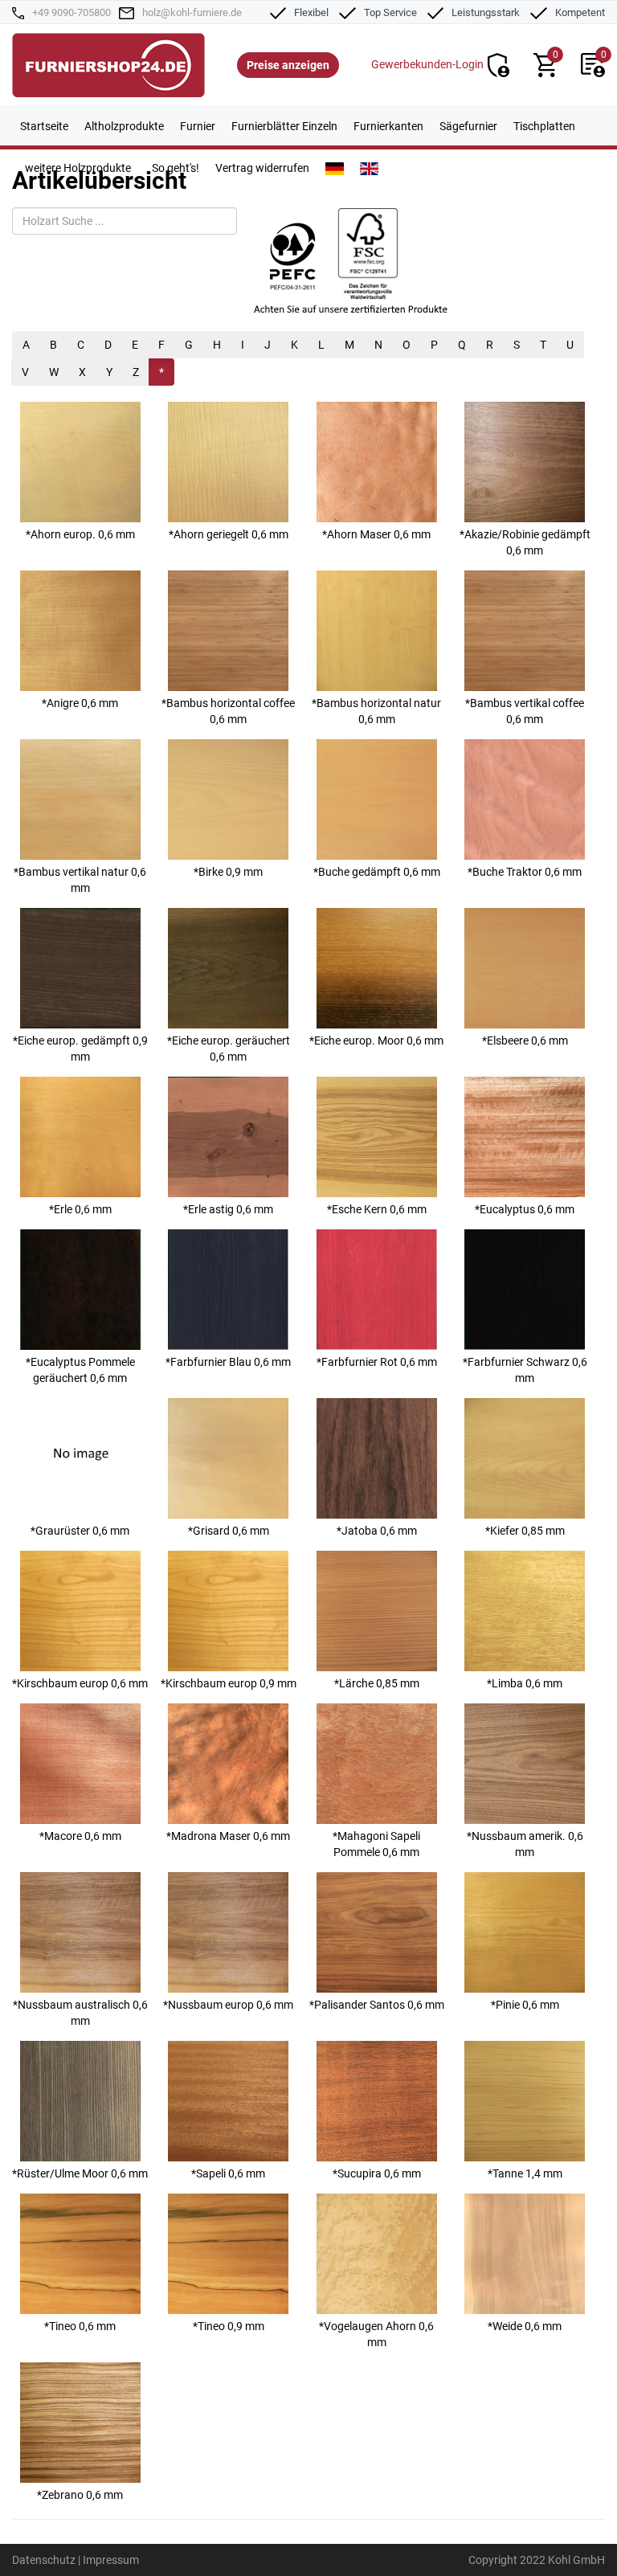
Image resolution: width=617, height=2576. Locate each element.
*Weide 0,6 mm (525, 2326)
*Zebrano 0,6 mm (80, 2495)
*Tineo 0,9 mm (229, 2326)
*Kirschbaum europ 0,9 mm (229, 1683)
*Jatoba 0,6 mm (377, 1531)
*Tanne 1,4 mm (525, 2173)
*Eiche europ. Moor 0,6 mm (376, 1041)
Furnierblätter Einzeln (284, 126)
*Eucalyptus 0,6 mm (525, 1209)
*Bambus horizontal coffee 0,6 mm (228, 711)
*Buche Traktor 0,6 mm (525, 872)
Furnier (198, 126)
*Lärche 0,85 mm (377, 1683)
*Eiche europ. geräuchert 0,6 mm (229, 1049)
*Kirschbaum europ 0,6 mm (80, 1683)
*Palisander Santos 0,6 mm (377, 2005)
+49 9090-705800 (72, 12)
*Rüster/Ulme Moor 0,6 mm (80, 2173)
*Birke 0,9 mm (228, 872)
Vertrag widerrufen (262, 168)
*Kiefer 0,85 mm (525, 1531)
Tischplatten (544, 126)
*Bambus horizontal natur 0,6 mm (376, 711)
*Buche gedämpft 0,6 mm (377, 872)
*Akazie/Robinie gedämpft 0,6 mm (525, 542)
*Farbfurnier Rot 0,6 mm (377, 1362)
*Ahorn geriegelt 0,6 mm (229, 534)
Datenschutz (44, 2560)
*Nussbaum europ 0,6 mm (228, 2005)
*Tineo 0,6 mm (80, 2326)
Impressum (111, 2560)
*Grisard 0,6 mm (229, 1531)
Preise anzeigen (288, 65)
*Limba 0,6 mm (525, 1683)
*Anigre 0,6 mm (80, 703)
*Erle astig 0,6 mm (228, 1209)
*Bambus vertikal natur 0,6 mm (80, 880)
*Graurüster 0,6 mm (80, 1531)
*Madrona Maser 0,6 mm (228, 1836)
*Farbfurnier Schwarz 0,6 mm (525, 1370)
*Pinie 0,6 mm (525, 2005)
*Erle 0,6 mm (80, 1209)
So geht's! (176, 168)
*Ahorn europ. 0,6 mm (80, 534)
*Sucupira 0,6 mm (377, 2173)
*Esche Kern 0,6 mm (377, 1209)
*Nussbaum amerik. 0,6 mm (525, 1844)
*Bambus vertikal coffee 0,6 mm (525, 711)
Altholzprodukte (124, 126)
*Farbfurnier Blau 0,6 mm (228, 1362)
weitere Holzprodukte (78, 168)
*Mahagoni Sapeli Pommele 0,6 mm (376, 1844)
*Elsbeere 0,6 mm (525, 1041)
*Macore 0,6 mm (80, 1836)
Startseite (44, 126)
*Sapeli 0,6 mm (228, 2173)
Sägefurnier (468, 126)
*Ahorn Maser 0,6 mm (376, 534)
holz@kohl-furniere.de (192, 12)
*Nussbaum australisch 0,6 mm (80, 2013)
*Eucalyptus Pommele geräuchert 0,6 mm (80, 1370)
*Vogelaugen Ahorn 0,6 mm (376, 2334)
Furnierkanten (388, 126)
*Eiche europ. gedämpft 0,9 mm (80, 1049)
